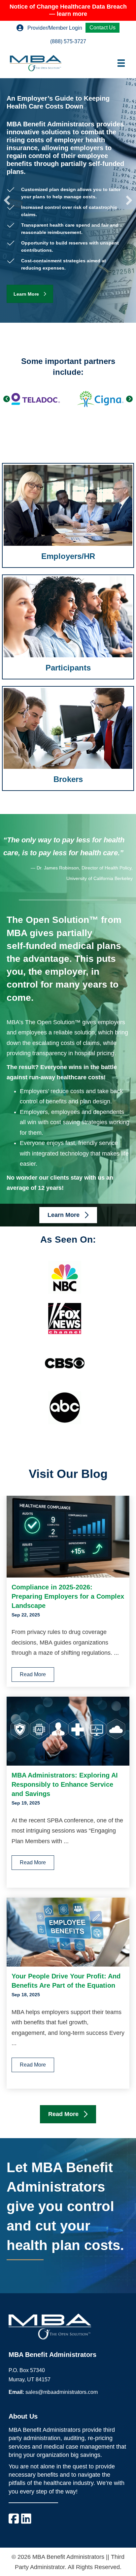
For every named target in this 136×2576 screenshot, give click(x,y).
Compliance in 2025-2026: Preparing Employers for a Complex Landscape (68, 1596)
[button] (7, 200)
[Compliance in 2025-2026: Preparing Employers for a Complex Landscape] (68, 1536)
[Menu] (121, 63)
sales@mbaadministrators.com (62, 2392)
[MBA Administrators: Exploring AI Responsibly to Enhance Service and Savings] (68, 1731)
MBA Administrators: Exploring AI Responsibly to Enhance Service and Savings (65, 1784)
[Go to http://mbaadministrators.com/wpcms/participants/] (68, 627)
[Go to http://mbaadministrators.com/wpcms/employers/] (68, 515)
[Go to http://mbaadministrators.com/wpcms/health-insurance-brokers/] (68, 738)
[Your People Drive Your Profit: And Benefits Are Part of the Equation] (68, 1932)
